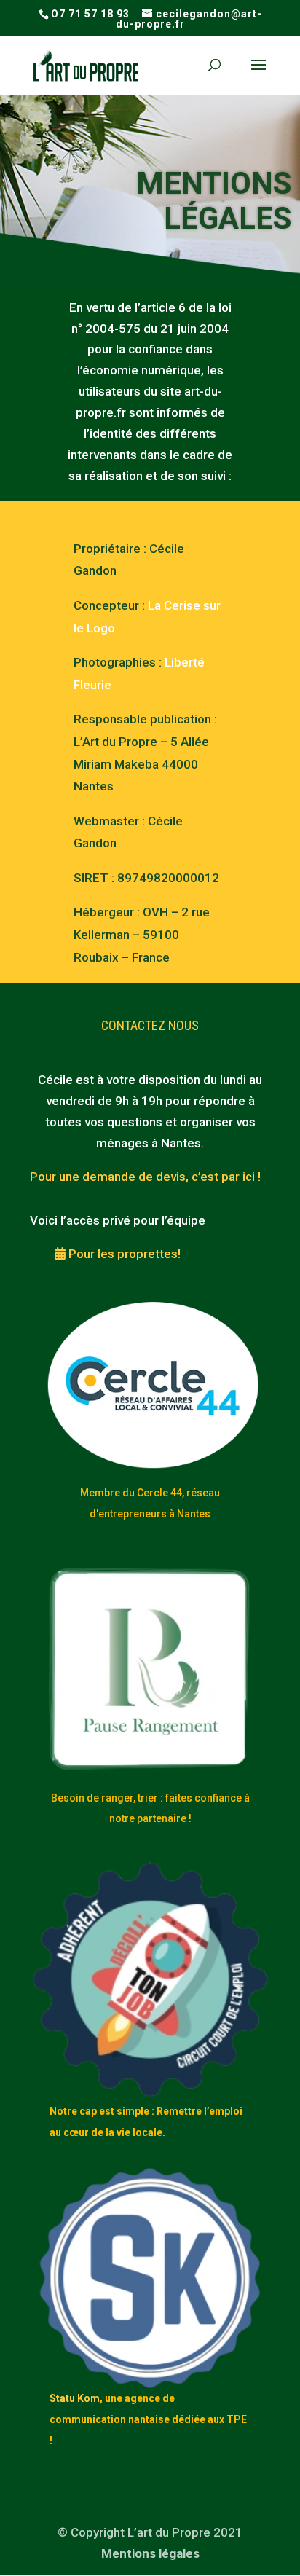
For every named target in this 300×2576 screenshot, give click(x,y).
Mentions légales (150, 2553)
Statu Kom (75, 2398)
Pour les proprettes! (123, 1254)
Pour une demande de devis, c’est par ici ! (145, 1177)
